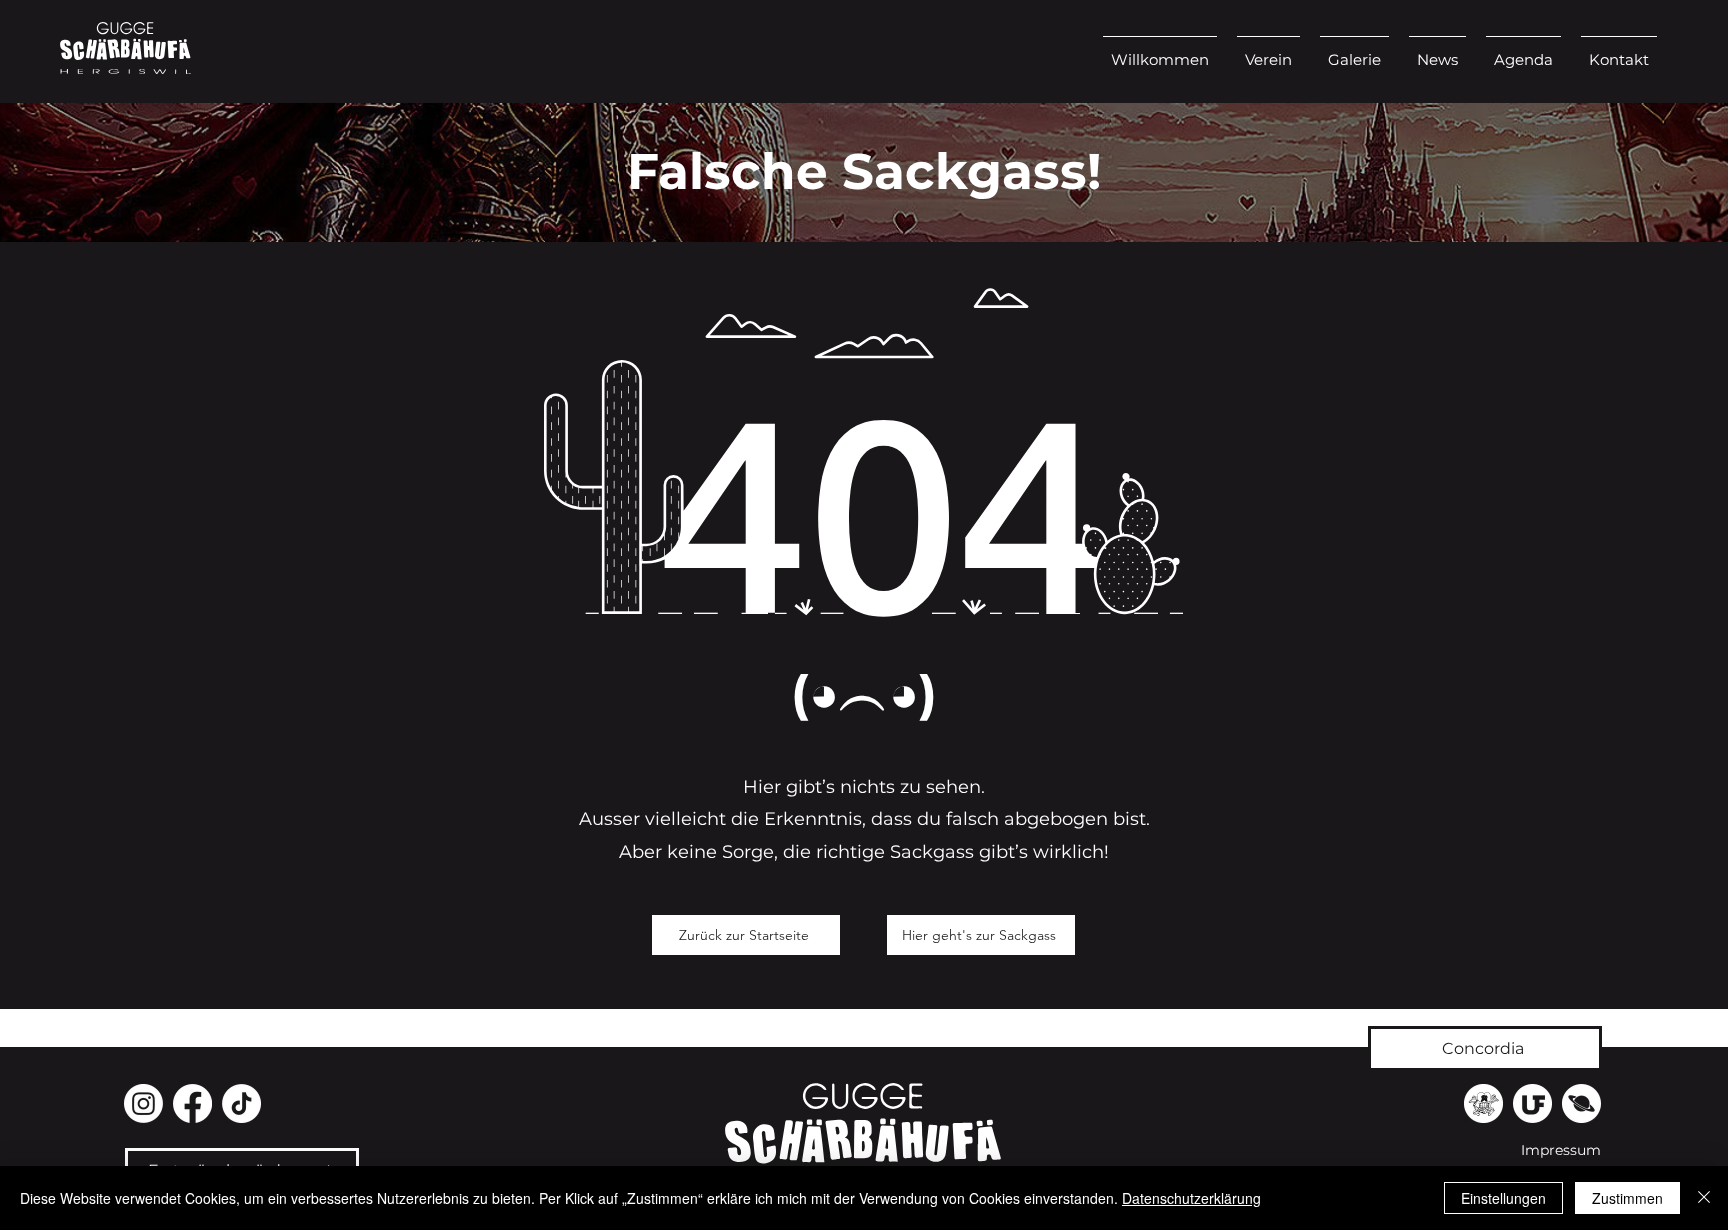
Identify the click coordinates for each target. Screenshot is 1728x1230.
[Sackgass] (1483, 1103)
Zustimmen (1627, 1198)
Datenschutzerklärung (1191, 1198)
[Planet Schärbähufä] (1581, 1103)
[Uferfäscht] (1532, 1103)
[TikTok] (241, 1103)
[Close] (1704, 1198)
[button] (1268, 51)
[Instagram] (143, 1103)
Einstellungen (1503, 1198)
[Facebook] (192, 1103)
